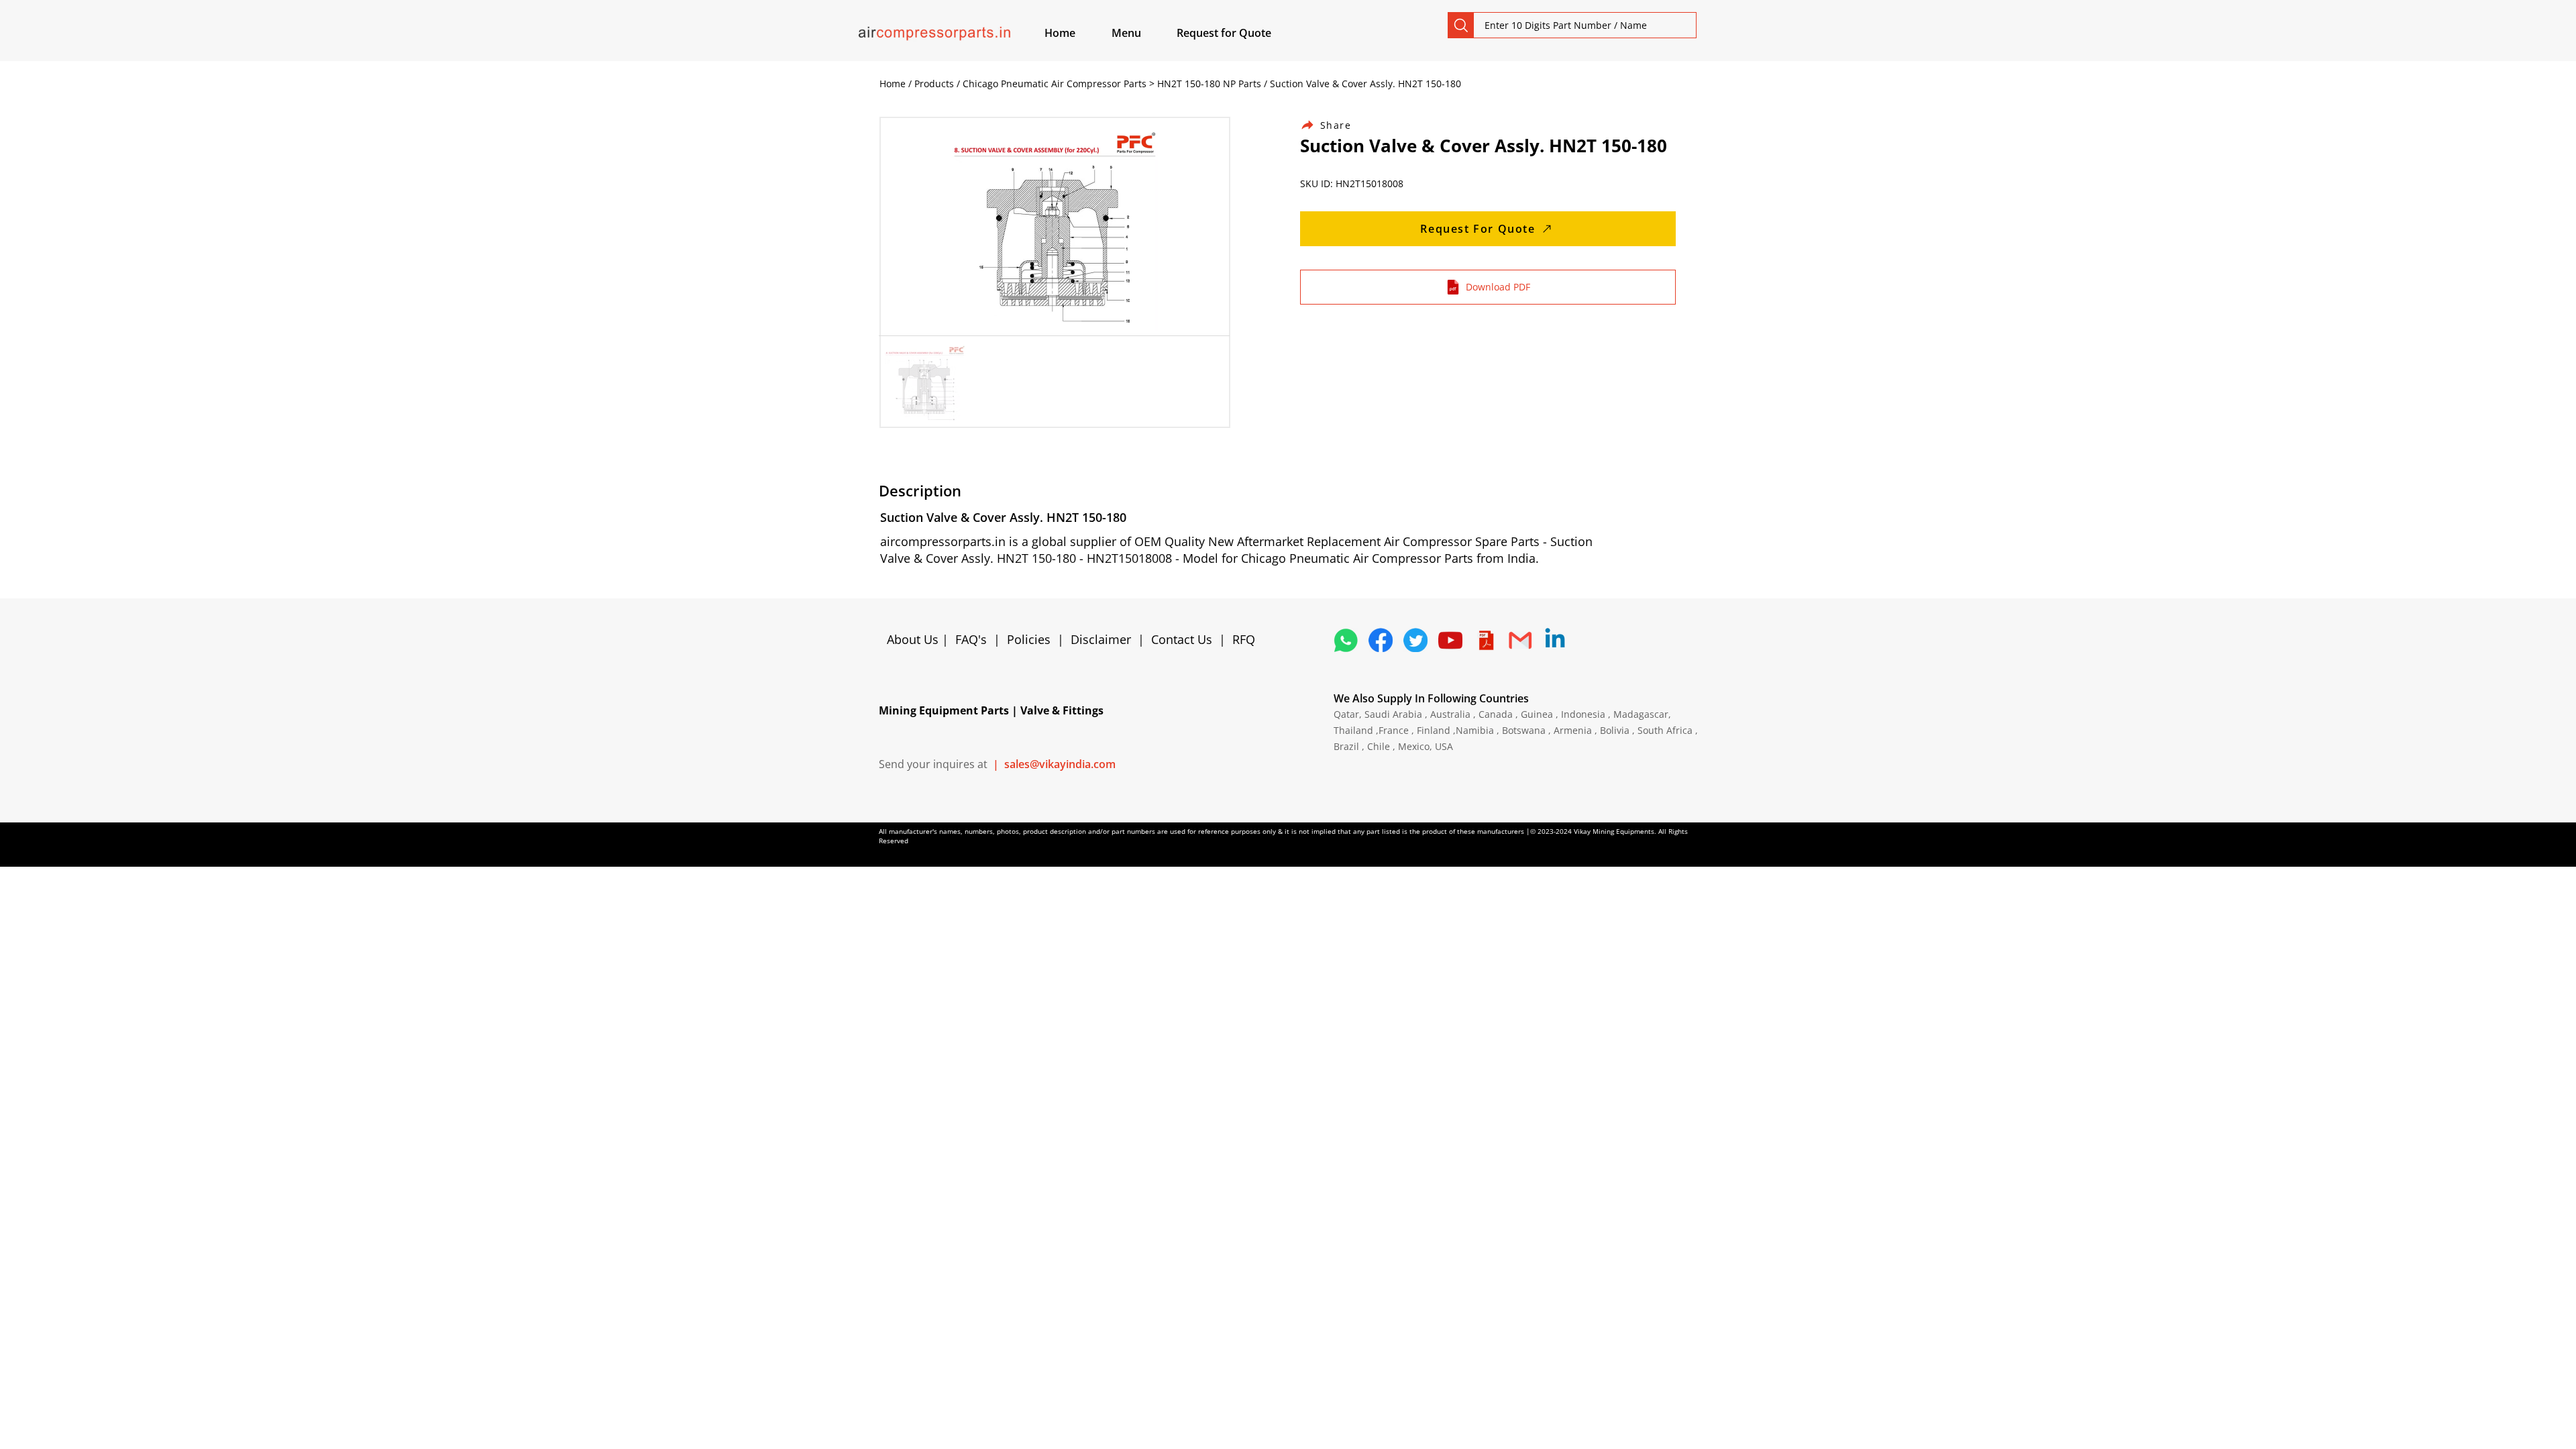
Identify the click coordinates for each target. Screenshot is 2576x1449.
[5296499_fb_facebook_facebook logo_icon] (1381, 640)
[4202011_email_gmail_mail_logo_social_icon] (1520, 640)
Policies (1029, 639)
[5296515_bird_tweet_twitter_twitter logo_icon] (1415, 640)
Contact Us (1182, 639)
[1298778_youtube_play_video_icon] (1450, 640)
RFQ (1244, 639)
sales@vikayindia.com (1060, 764)
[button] (1142, 33)
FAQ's (971, 639)
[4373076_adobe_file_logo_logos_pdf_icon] (1485, 640)
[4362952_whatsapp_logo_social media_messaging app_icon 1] (1346, 640)
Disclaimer (1104, 639)
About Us (914, 639)
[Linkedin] (1555, 640)
